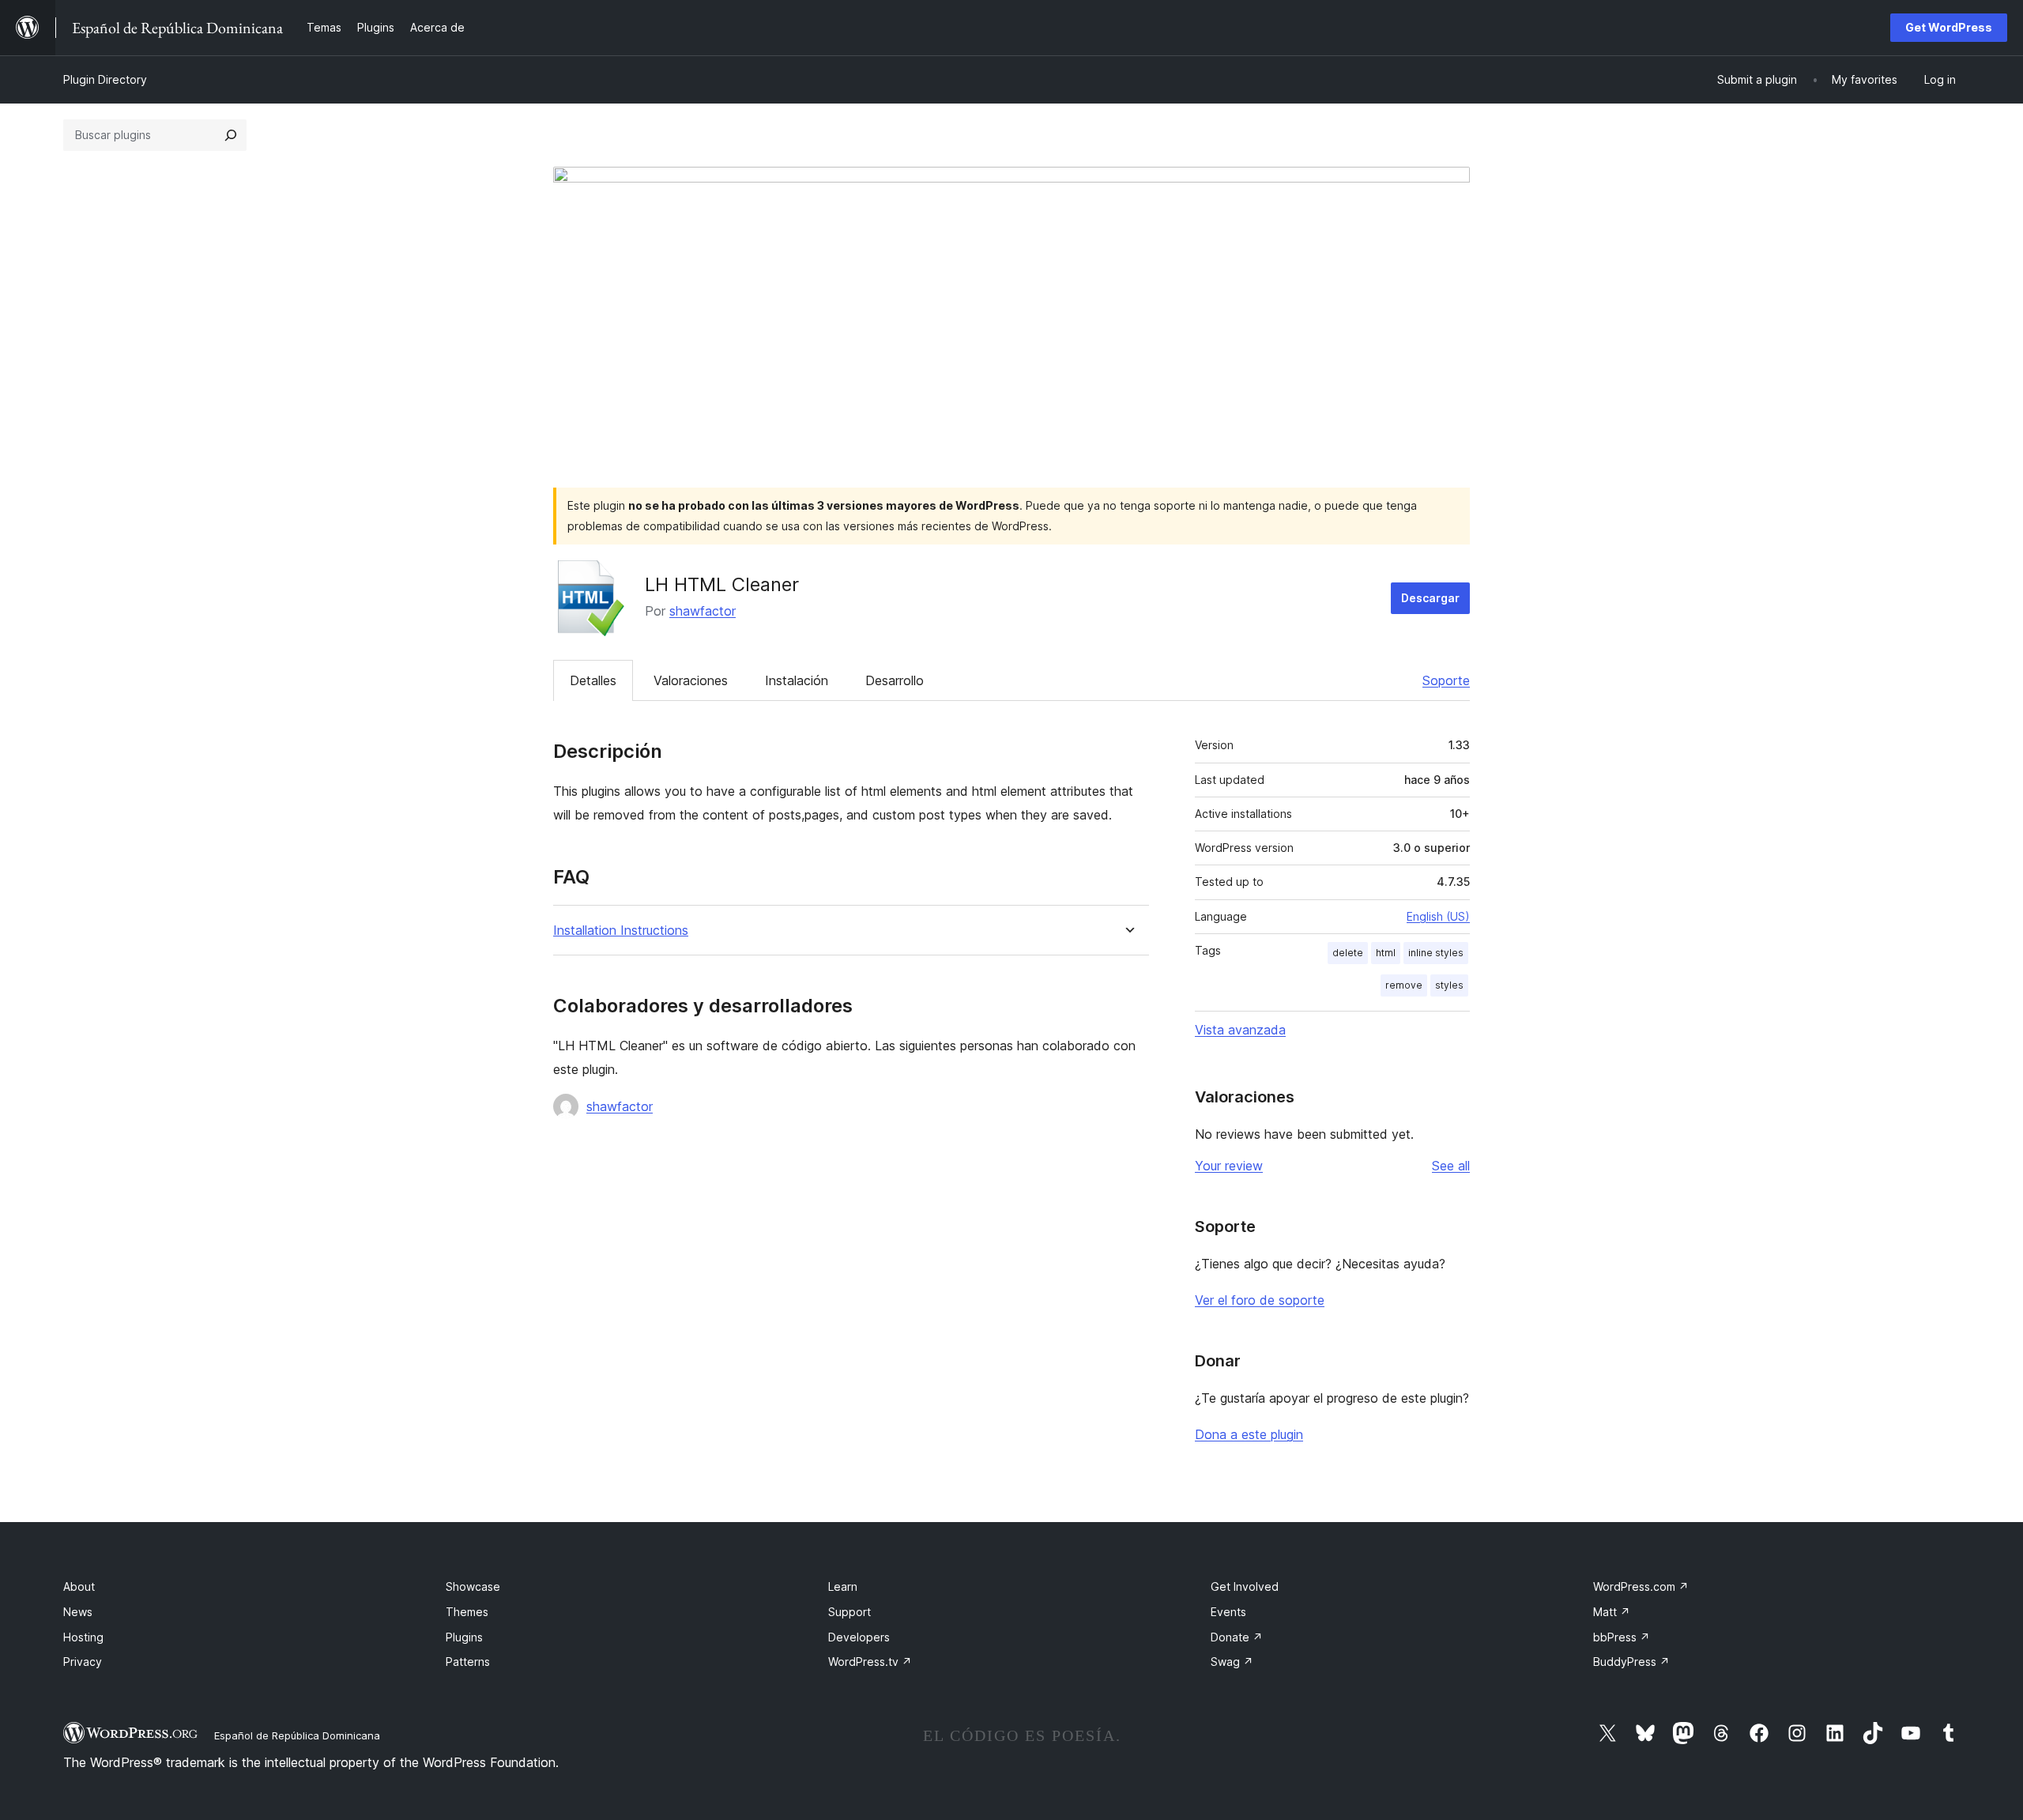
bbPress (1622, 1637)
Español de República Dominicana (297, 1735)
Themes (467, 1612)
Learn (843, 1586)
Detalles (593, 680)
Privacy (83, 1662)
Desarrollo (895, 680)
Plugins (464, 1637)
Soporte (1446, 680)
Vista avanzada (1240, 1030)
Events (1228, 1612)
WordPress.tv (870, 1662)
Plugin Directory (105, 79)
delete (1348, 953)
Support (850, 1612)
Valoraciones (691, 680)
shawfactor (703, 611)
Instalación (797, 680)
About (79, 1586)
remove (1404, 985)
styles (1449, 985)
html (1386, 953)
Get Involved (1245, 1586)
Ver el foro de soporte (1260, 1300)
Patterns (468, 1662)
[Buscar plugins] (231, 135)
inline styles (1436, 953)
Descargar (1430, 598)
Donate (1237, 1637)
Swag (1232, 1662)
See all (1451, 1166)
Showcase (473, 1586)
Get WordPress (1949, 27)
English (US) (1438, 916)
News (78, 1612)
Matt (1612, 1612)
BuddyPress (1631, 1662)
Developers (859, 1637)
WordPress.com (1641, 1586)
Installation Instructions (621, 931)
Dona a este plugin (1249, 1434)
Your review (1229, 1166)
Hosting (83, 1637)
